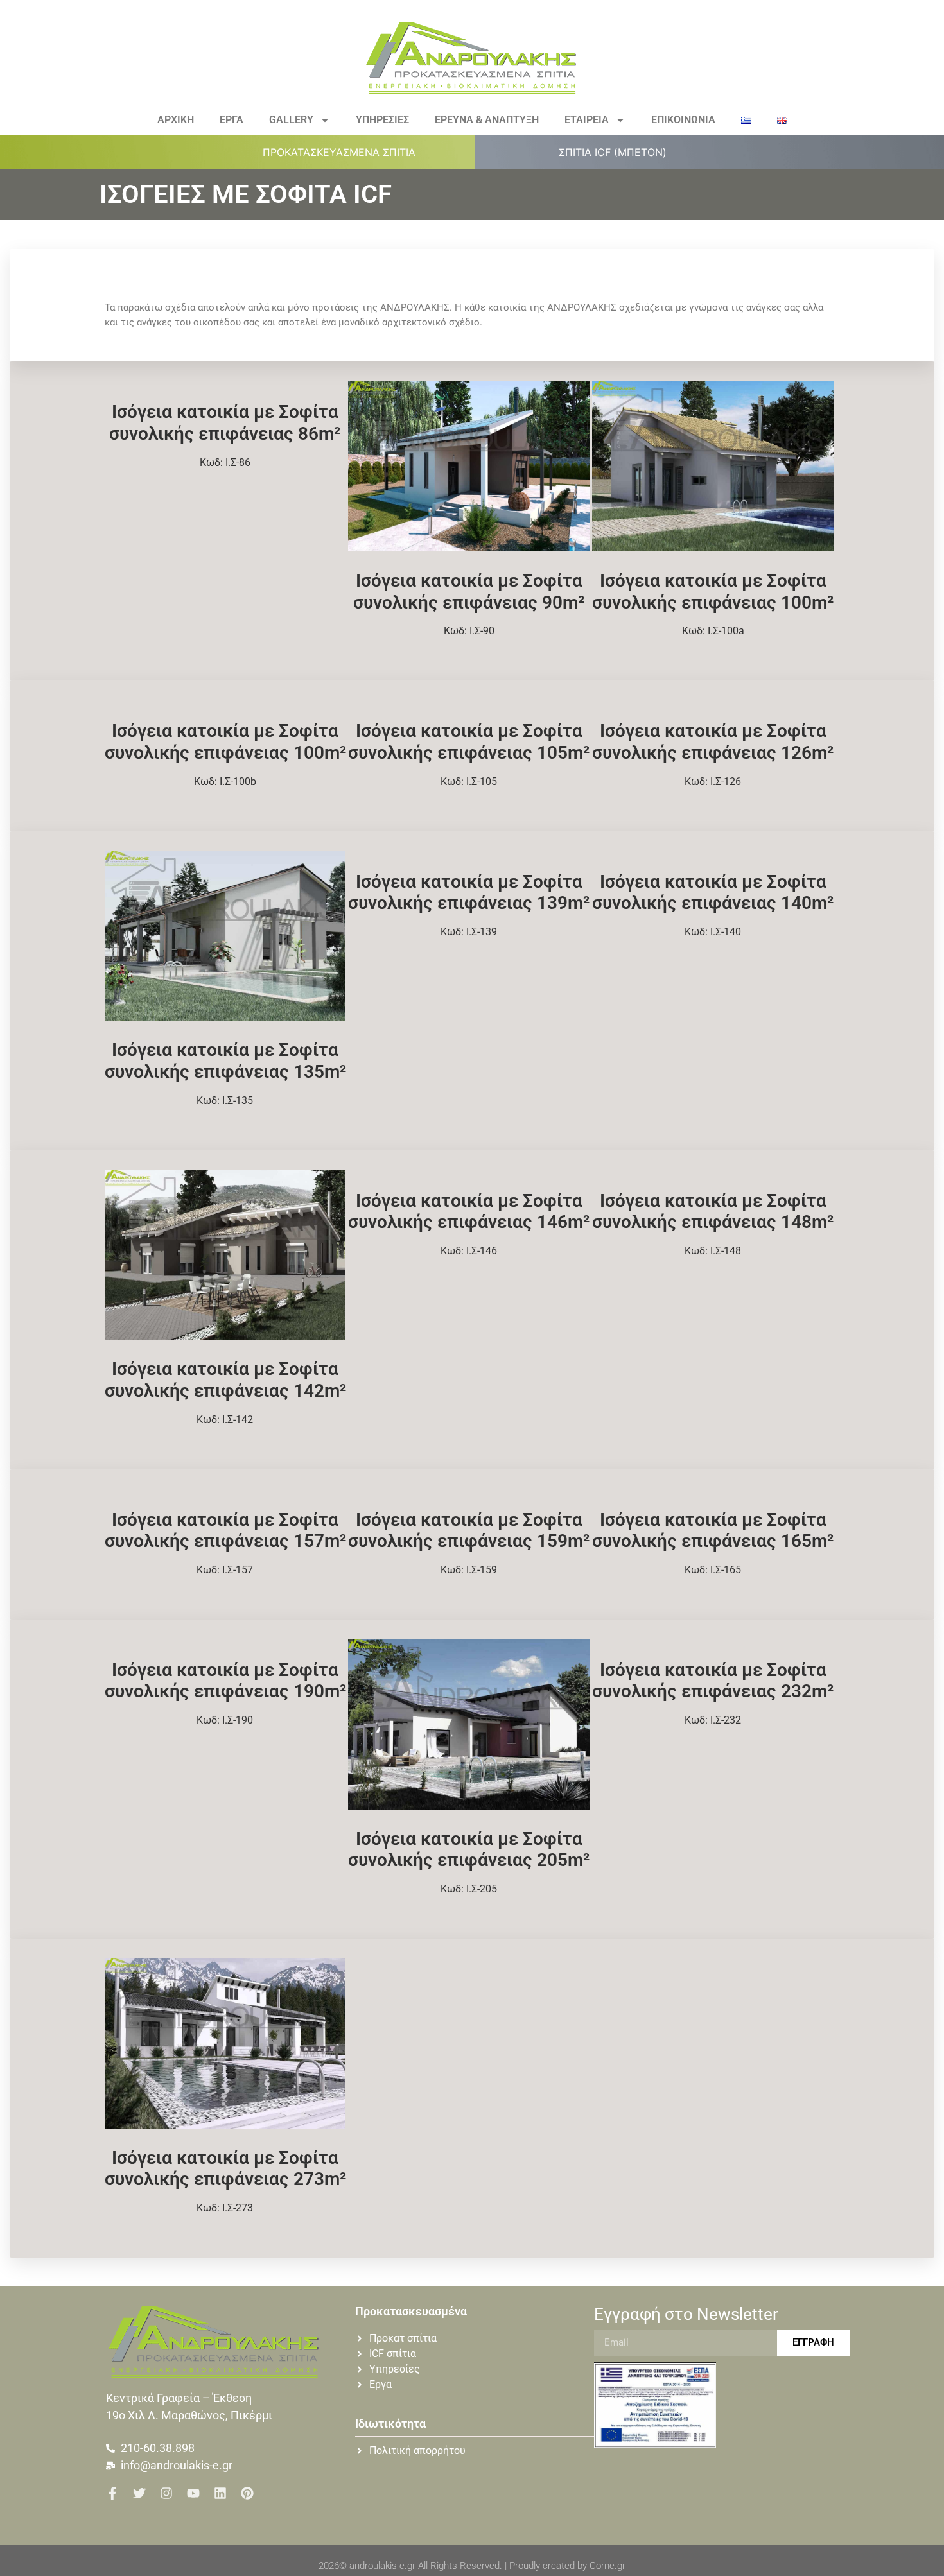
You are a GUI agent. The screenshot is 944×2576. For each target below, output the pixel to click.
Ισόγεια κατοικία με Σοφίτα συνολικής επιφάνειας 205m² (469, 1850)
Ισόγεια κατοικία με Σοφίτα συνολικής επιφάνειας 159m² (469, 1531)
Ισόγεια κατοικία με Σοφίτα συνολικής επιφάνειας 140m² (713, 893)
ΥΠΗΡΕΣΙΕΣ (382, 120)
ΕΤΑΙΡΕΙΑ (587, 120)
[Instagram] (166, 2493)
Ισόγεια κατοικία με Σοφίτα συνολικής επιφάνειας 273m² (225, 2169)
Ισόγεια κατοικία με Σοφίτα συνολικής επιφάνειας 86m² (225, 423)
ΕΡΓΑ (232, 120)
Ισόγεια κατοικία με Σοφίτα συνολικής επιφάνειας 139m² (469, 893)
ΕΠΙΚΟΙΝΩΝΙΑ (683, 120)
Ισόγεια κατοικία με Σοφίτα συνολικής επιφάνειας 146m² (469, 1212)
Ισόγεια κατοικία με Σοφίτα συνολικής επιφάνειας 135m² (225, 1061)
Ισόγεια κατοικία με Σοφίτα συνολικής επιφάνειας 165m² (713, 1531)
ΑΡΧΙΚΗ (176, 120)
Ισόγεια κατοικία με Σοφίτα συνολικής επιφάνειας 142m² (225, 1380)
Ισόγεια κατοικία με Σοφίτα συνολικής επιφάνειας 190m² (225, 1681)
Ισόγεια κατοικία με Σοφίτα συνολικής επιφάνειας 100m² (713, 592)
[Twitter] (139, 2493)
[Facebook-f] (112, 2493)
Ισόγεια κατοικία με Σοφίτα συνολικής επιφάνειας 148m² (713, 1212)
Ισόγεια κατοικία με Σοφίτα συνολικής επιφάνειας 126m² (713, 742)
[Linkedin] (220, 2493)
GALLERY (291, 120)
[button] (346, 152)
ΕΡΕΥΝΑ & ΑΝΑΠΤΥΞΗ (487, 120)
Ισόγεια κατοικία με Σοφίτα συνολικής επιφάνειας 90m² (469, 592)
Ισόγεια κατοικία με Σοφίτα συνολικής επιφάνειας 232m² (713, 1681)
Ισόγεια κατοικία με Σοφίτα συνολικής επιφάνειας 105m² (469, 742)
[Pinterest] (247, 2493)
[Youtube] (193, 2493)
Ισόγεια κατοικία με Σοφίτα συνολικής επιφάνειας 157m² (225, 1531)
